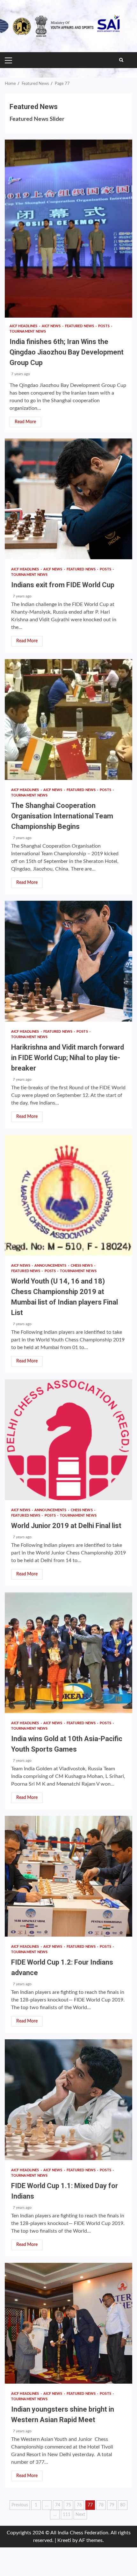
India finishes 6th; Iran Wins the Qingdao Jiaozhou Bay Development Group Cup (68, 229)
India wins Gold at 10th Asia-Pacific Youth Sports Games (68, 1653)
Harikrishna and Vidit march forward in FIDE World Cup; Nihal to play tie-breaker (68, 961)
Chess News (82, 1266)
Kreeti (64, 2540)
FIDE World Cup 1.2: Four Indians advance (68, 1876)
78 (101, 2505)
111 (67, 2515)
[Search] (121, 60)
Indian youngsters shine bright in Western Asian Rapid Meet (68, 2323)
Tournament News (28, 331)
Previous (20, 2505)
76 (79, 2505)
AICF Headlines (24, 326)
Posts (104, 326)
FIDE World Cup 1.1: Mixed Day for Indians (68, 2100)
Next (80, 2515)
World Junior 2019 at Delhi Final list (68, 1440)
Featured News (80, 326)
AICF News (52, 326)
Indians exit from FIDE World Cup (68, 499)
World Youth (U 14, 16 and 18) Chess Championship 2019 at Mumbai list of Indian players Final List (68, 1195)
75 (68, 2505)
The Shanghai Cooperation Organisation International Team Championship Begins (68, 720)
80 (123, 2505)
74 (58, 2505)
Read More (25, 422)
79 (112, 2505)
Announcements (51, 1266)
